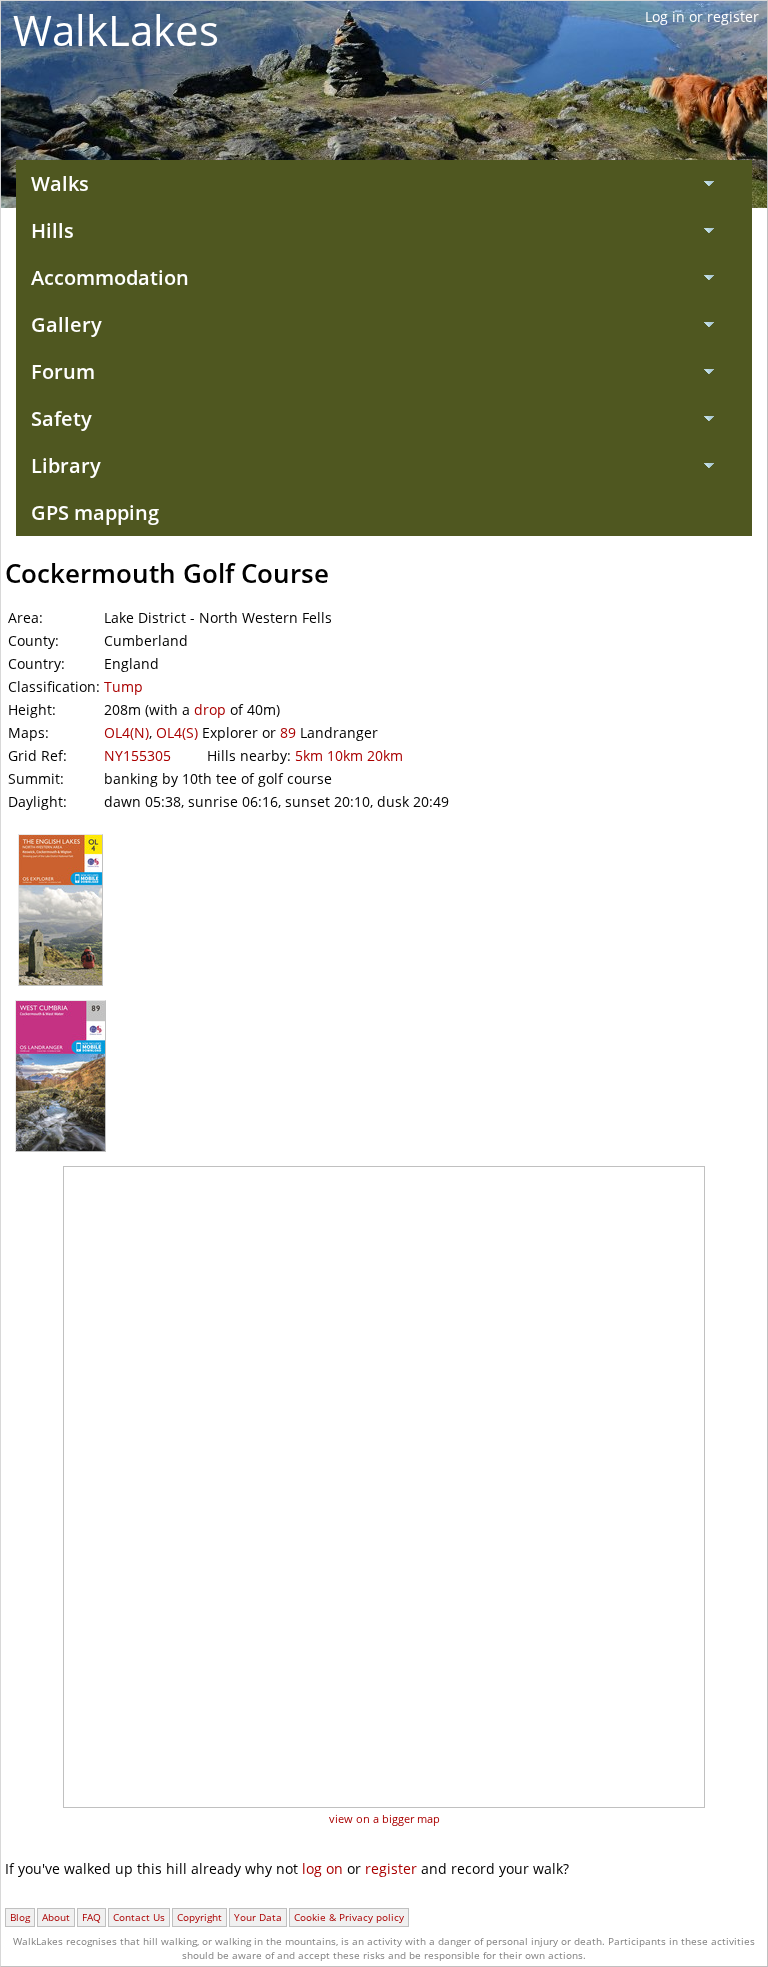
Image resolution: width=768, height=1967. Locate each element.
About (56, 1917)
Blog (20, 1917)
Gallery (66, 324)
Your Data (258, 1917)
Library (66, 465)
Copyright (199, 1917)
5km (309, 755)
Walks (60, 183)
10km (345, 755)
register (391, 1868)
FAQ (91, 1917)
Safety (61, 418)
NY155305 (137, 755)
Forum (63, 371)
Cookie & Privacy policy (349, 1917)
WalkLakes (116, 29)
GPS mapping (95, 512)
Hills (52, 230)
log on (322, 1868)
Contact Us (139, 1917)
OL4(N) (126, 732)
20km (385, 755)
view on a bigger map (384, 1818)
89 (288, 732)
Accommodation (110, 277)
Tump (123, 686)
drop (210, 709)
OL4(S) (177, 732)
